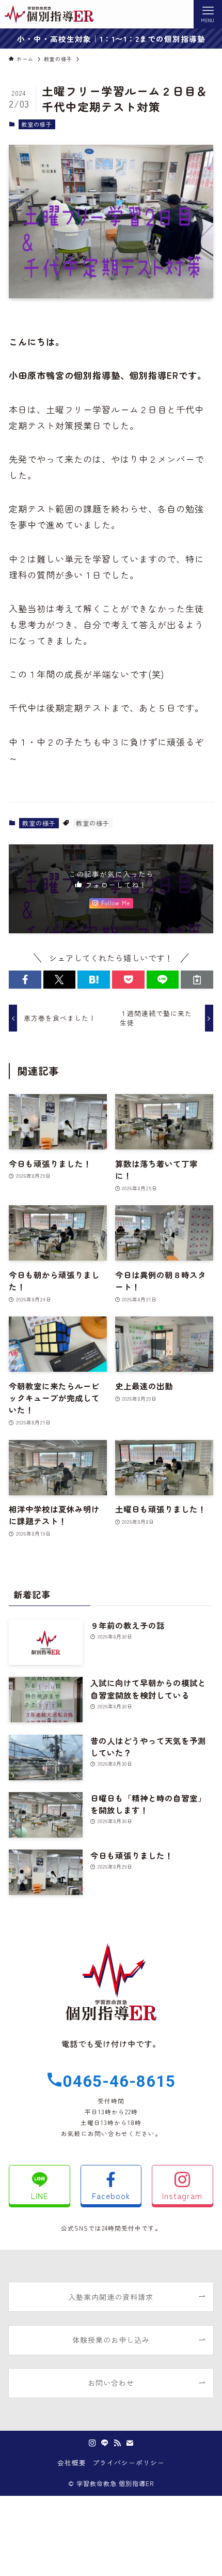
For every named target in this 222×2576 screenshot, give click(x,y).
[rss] (117, 2443)
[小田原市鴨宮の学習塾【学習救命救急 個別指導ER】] (49, 14)
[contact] (130, 2443)
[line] (105, 2443)
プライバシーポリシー (129, 2463)
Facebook (111, 2195)
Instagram (182, 2195)
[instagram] (92, 2443)
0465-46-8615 (119, 2081)
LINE (40, 2195)
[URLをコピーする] (197, 980)
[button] (25, 980)
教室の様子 (37, 124)
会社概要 (72, 2463)
